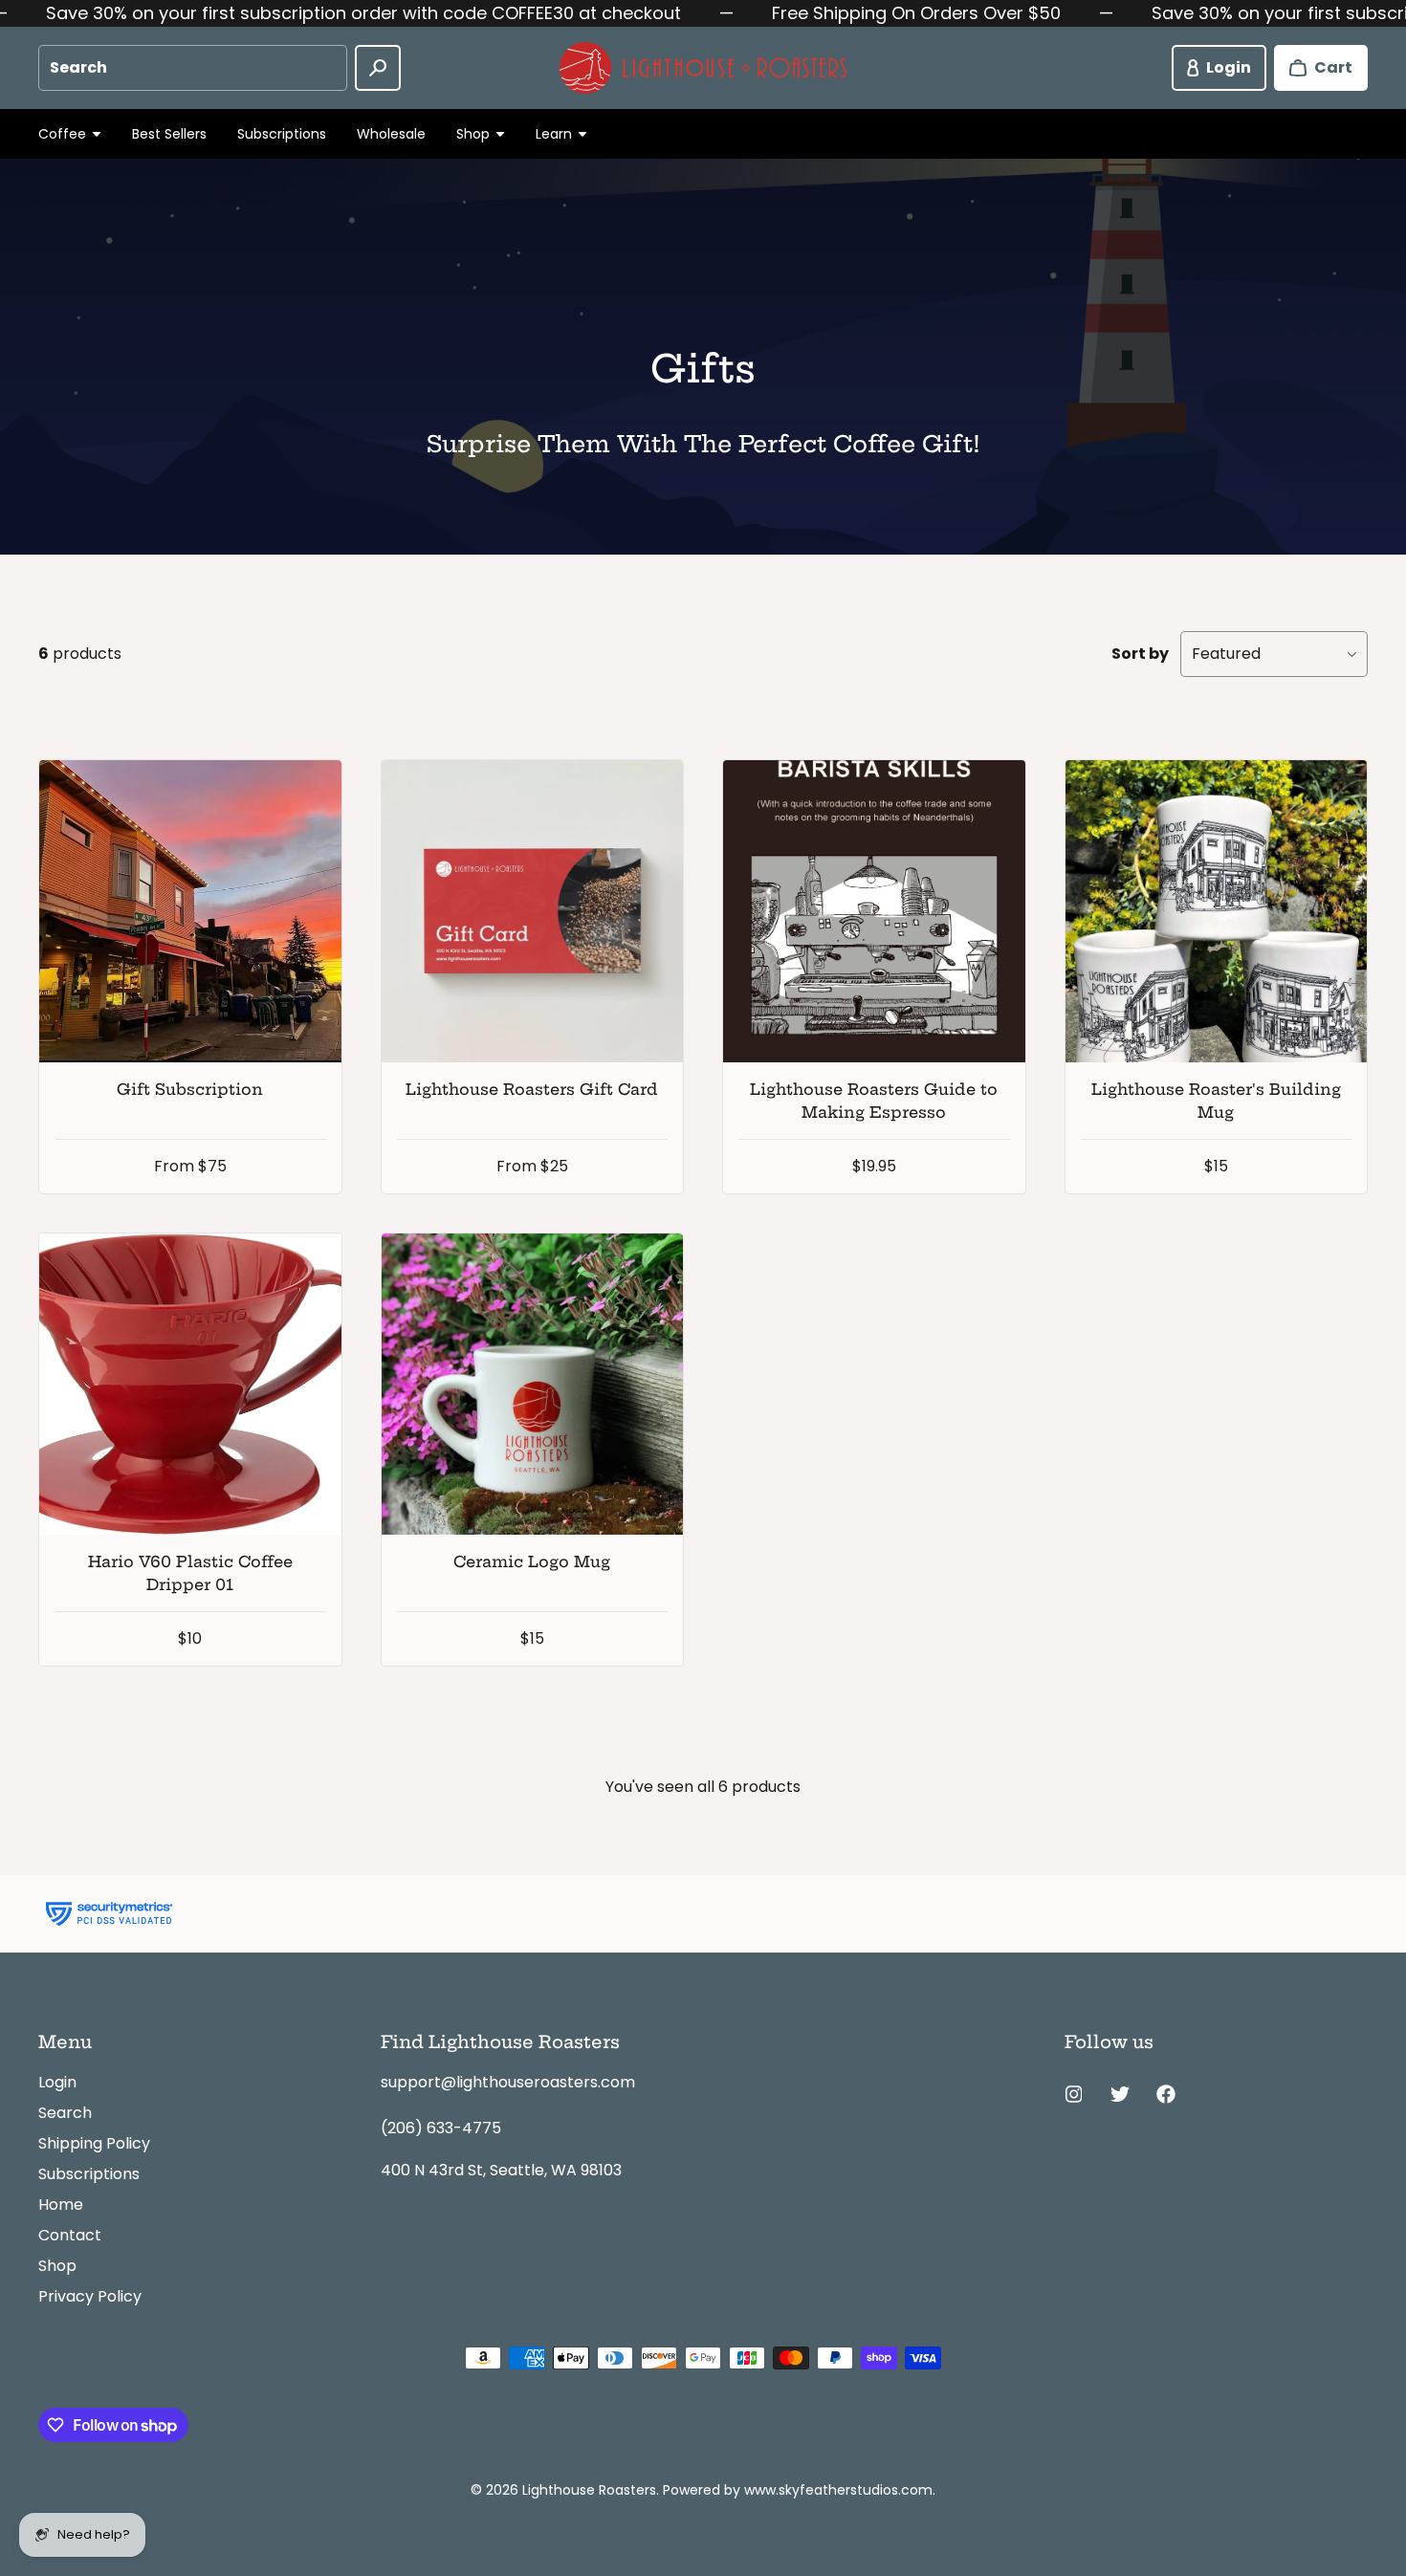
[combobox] (193, 68)
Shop (57, 2266)
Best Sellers (169, 134)
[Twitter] (1120, 2094)
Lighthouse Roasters (589, 2490)
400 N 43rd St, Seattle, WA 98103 (501, 2170)
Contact (70, 2235)
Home (61, 2205)
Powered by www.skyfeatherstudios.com (798, 2490)
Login (57, 2082)
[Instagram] (1074, 2094)
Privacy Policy (90, 2296)
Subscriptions (282, 134)
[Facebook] (1166, 2094)
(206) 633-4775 (441, 2128)
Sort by (1140, 654)
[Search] (378, 68)
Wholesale (391, 134)
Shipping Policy (94, 2143)
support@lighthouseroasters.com (508, 2082)
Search (65, 2113)
